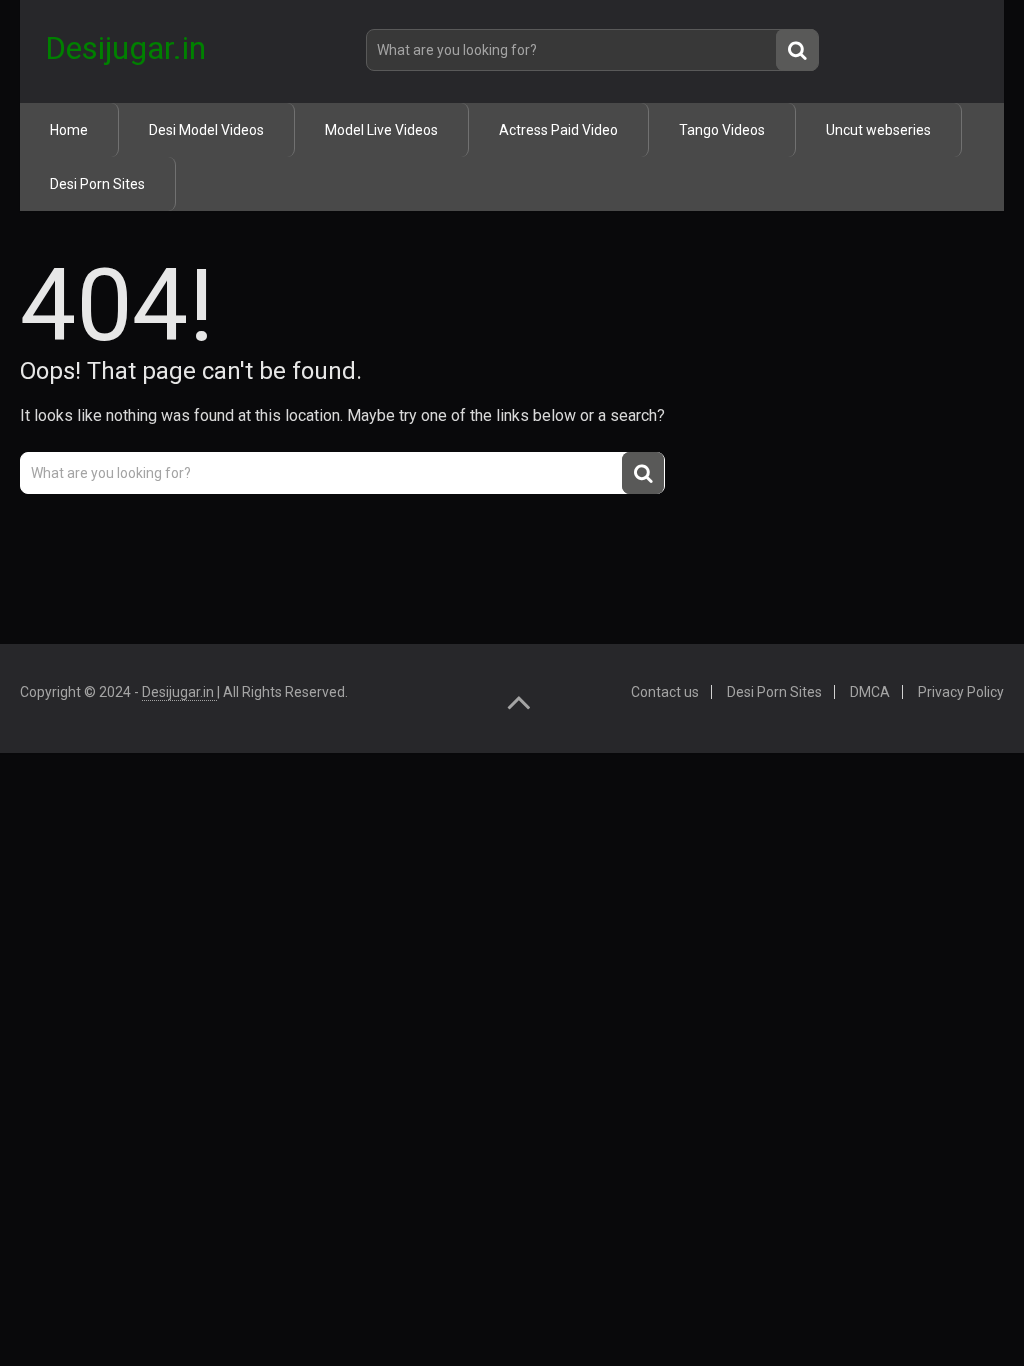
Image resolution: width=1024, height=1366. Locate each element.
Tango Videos (722, 130)
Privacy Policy (961, 692)
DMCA (870, 692)
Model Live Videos (381, 130)
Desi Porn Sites (97, 184)
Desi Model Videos (206, 130)
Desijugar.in (125, 48)
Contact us (665, 692)
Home (69, 130)
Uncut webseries (878, 130)
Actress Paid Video (558, 130)
